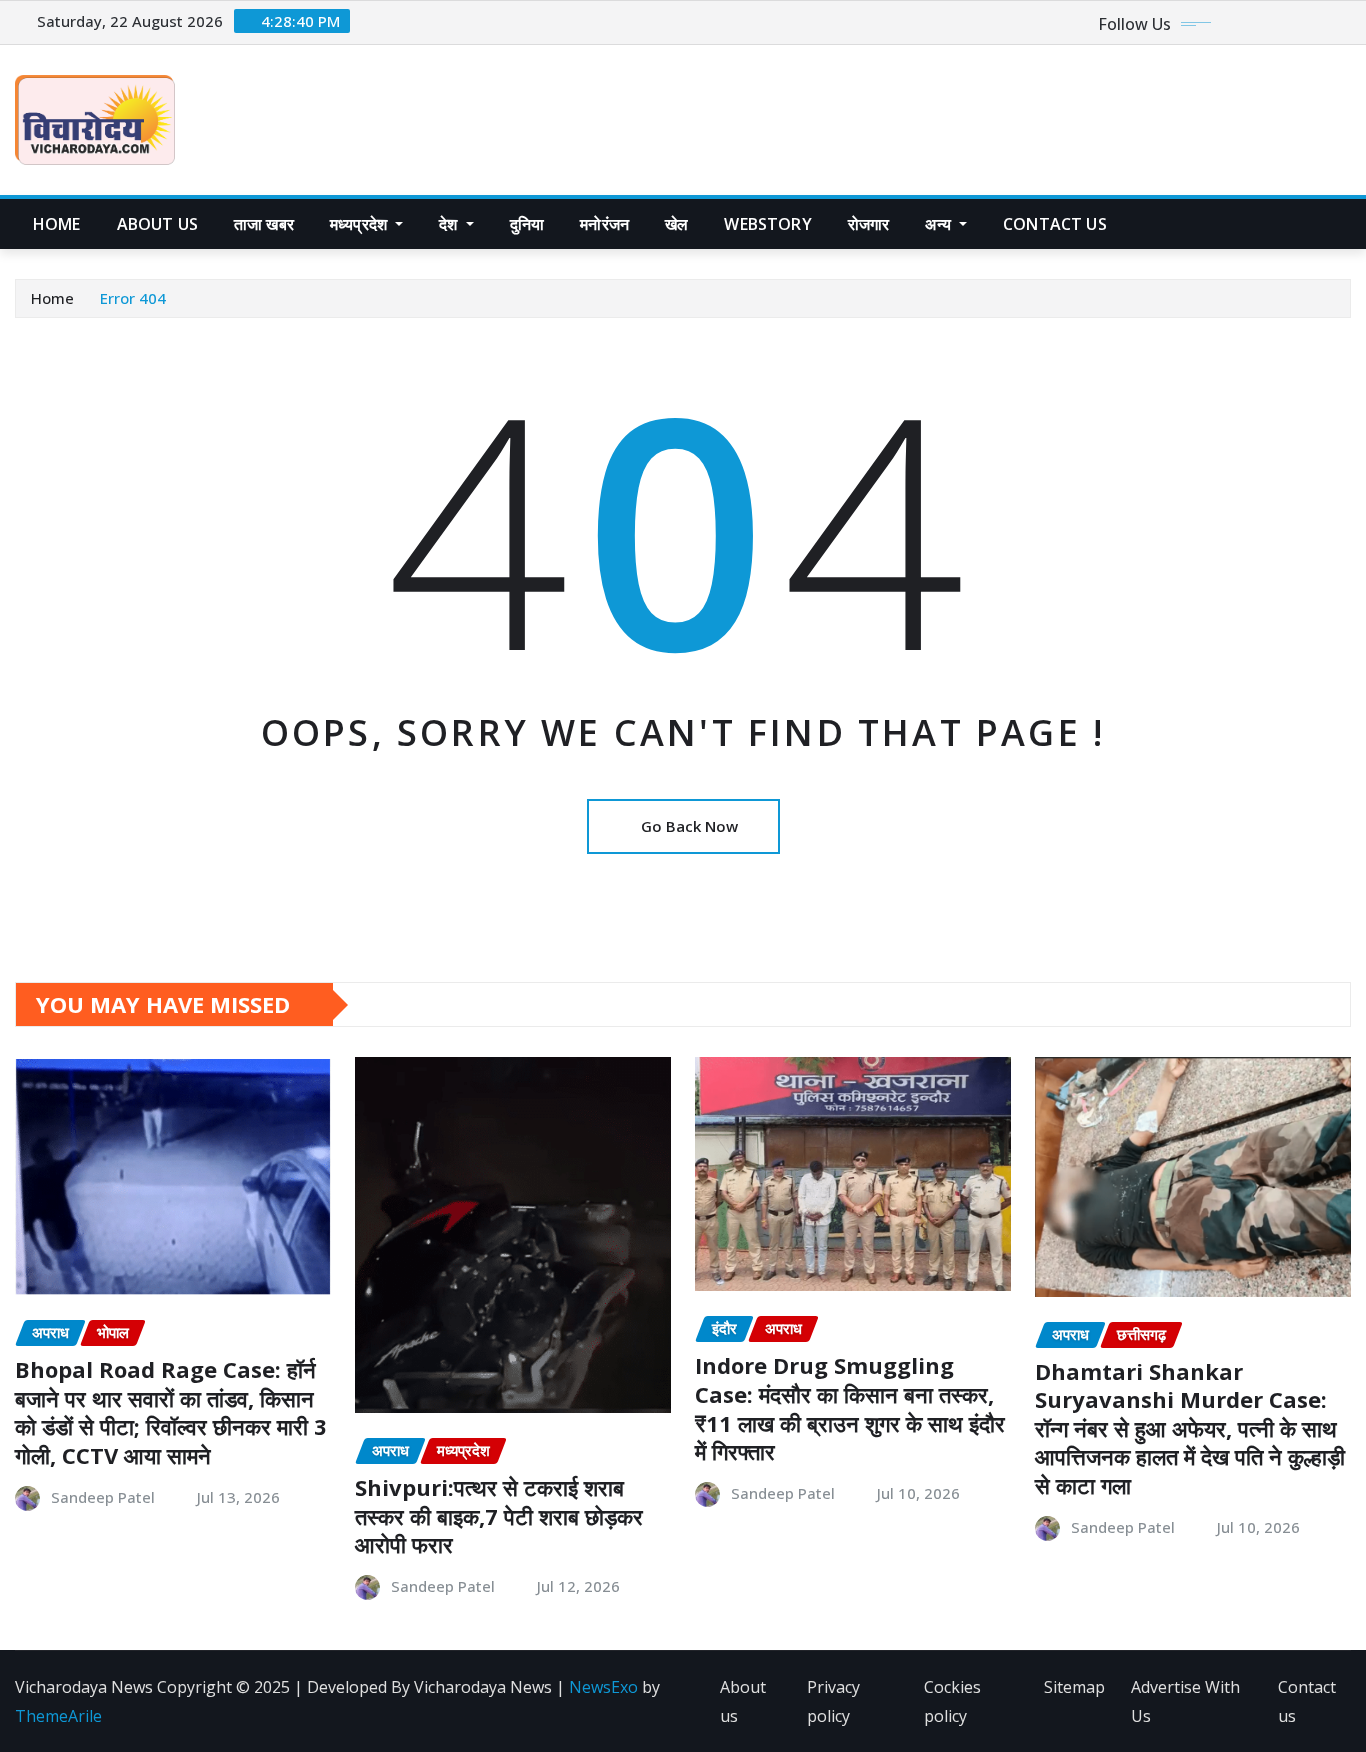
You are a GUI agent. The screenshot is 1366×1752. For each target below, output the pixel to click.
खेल (676, 224)
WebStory (767, 224)
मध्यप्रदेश (360, 224)
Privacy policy (833, 1701)
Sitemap (1074, 1687)
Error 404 (133, 298)
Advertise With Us (1185, 1701)
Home (57, 224)
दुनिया (527, 224)
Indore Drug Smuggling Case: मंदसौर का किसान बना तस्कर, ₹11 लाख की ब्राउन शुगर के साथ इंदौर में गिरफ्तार (850, 1408)
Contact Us (1055, 224)
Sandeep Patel (103, 1497)
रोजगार (869, 224)
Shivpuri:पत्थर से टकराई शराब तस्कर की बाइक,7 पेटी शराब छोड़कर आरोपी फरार (499, 1515)
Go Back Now (689, 826)
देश (450, 224)
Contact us (1307, 1701)
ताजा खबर (264, 224)
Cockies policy (952, 1701)
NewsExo (603, 1687)
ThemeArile (58, 1716)
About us (157, 224)
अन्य (940, 224)
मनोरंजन (604, 224)
